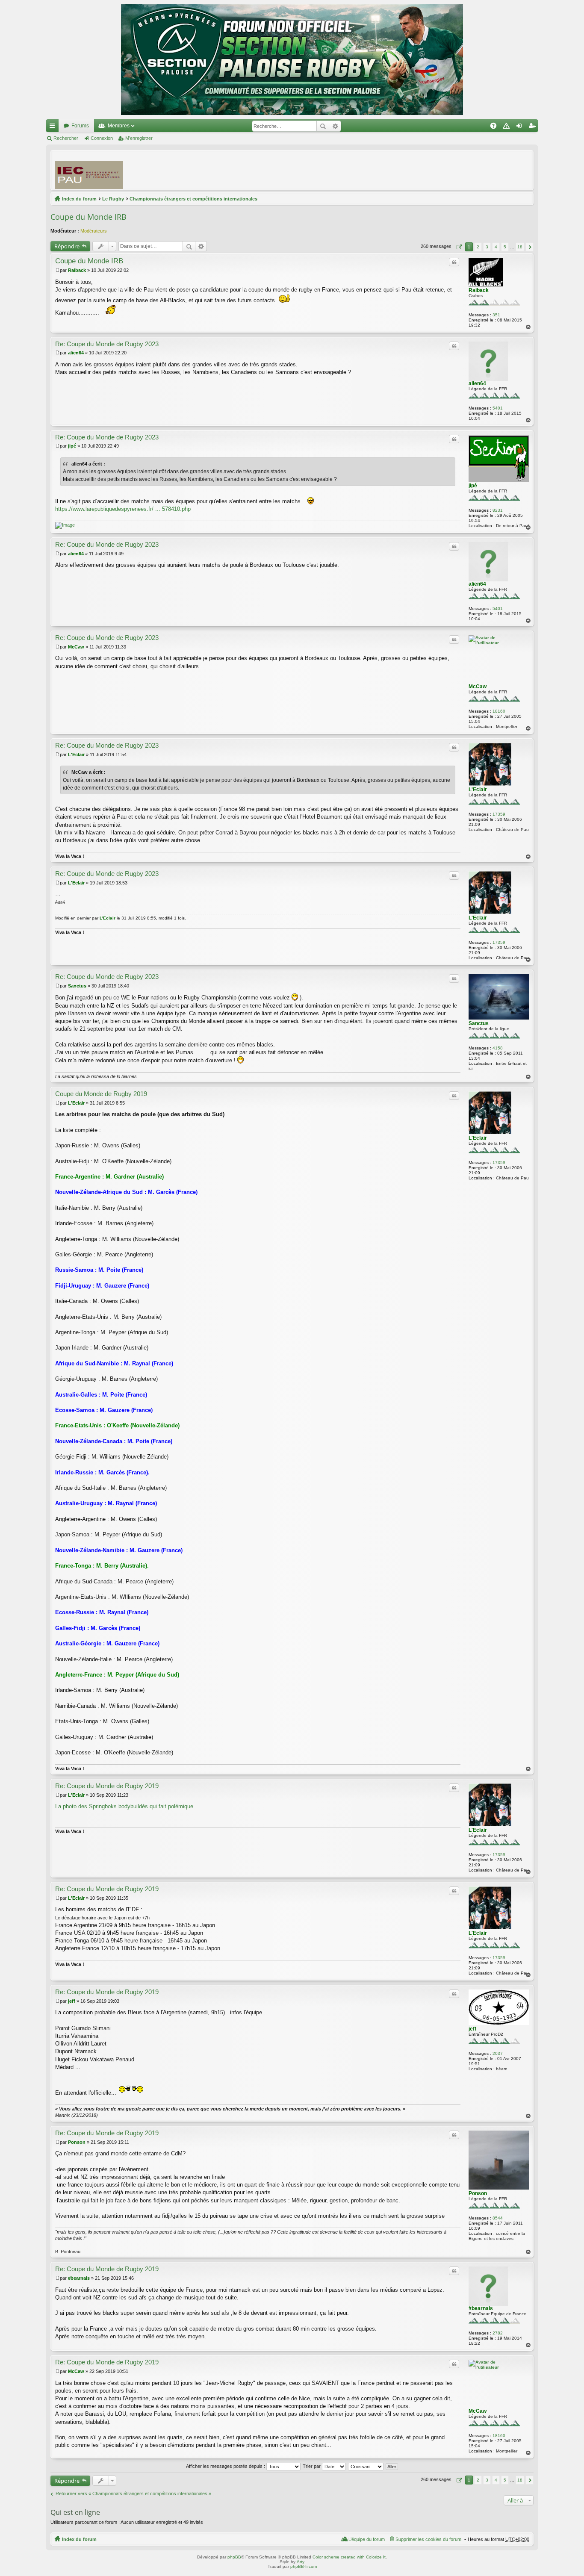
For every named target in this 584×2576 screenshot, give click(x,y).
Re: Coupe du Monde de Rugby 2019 (107, 1786)
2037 (498, 2053)
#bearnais (481, 2308)
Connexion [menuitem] (521, 127)
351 (496, 315)
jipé (473, 486)
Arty (301, 2562)
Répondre (67, 246)
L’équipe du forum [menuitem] (367, 2539)
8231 (498, 510)
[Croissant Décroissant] (366, 2466)
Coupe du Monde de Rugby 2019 (101, 1094)
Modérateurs (94, 231)
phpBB (234, 2557)
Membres (119, 126)
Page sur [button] (458, 247)
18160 (499, 711)
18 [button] (520, 247)
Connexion (102, 138)
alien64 (477, 383)
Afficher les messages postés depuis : (226, 2466)
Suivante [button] (529, 247)
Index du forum (79, 199)
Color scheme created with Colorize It (349, 2557)
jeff (472, 2029)
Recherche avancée (335, 126)
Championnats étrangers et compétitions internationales (193, 199)
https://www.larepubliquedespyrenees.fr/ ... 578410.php (123, 509)
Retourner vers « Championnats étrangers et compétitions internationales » (133, 2493)
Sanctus (479, 1023)
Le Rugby (113, 199)
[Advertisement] (374, 170)
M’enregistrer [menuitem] (534, 127)
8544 (498, 2218)
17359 (499, 814)
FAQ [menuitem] (496, 127)
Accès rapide (54, 127)
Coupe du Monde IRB (88, 217)
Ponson (478, 2193)
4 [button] (496, 247)
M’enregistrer (139, 138)
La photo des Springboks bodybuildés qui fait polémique (124, 1806)
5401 (498, 408)
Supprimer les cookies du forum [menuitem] (428, 2539)
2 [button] (478, 247)
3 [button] (487, 247)
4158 (498, 1048)
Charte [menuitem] (508, 127)
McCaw (478, 687)
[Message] (58, 270)
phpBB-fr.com (304, 2566)
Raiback (479, 290)
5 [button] (505, 247)
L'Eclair (478, 790)
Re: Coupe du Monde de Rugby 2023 (107, 344)
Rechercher (323, 126)
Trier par (312, 2466)
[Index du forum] (292, 60)
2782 (498, 2333)
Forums (80, 126)
